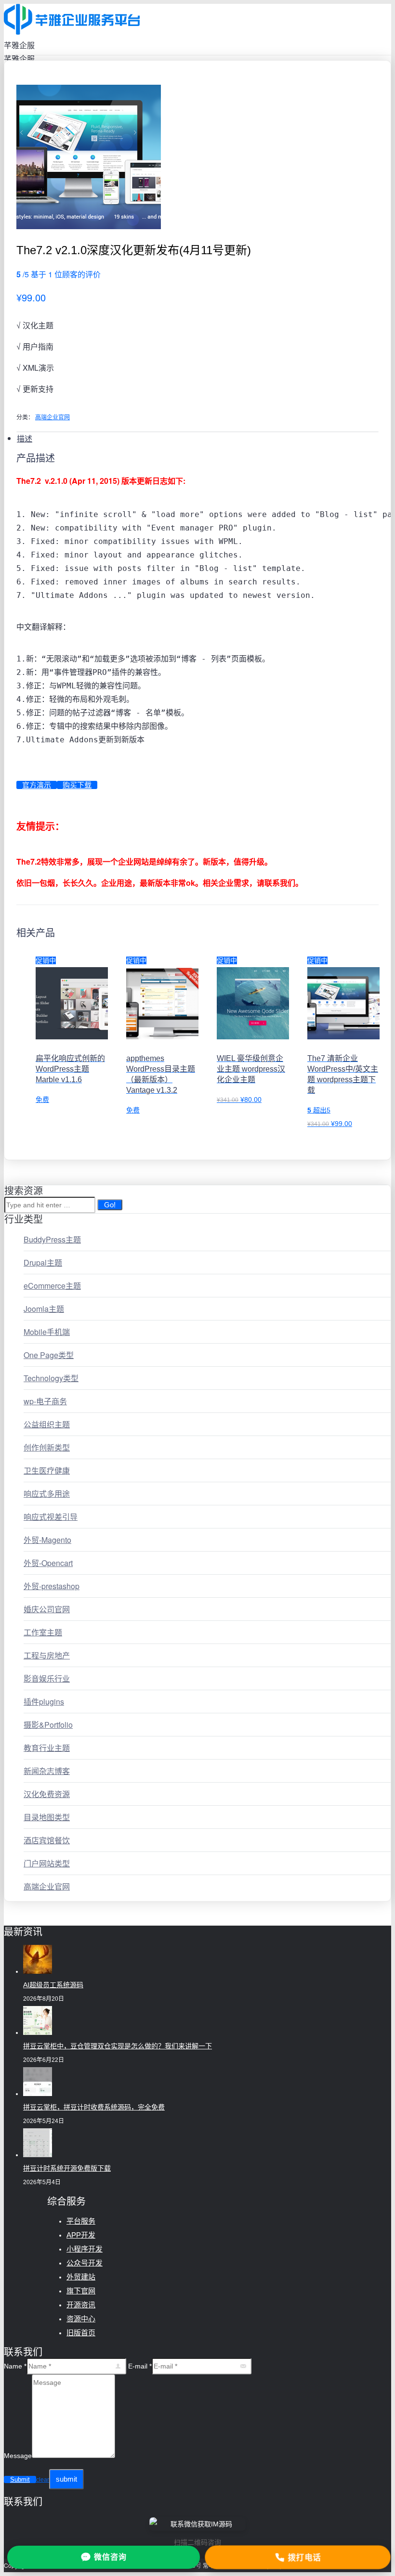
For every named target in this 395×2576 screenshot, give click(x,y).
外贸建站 (81, 2277)
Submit (20, 2479)
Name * (15, 2366)
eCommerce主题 (52, 1286)
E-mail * (140, 2366)
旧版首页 (81, 2333)
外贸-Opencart (48, 1563)
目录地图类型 (47, 1817)
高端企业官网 (53, 417)
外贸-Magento (47, 1540)
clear (43, 2480)
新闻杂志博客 (47, 1771)
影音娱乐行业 (47, 1678)
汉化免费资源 (47, 1794)
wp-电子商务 (45, 1401)
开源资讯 (81, 2305)
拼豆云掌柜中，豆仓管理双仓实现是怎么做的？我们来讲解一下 (118, 2046)
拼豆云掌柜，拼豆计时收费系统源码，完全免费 (94, 2107)
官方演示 (37, 785)
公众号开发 (85, 2263)
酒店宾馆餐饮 (47, 1840)
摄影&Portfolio (48, 1725)
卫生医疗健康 (47, 1470)
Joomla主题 (44, 1309)
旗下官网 (81, 2291)
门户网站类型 (47, 1863)
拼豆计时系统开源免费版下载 (67, 2168)
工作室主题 (43, 1632)
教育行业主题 (47, 1748)
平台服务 (81, 2221)
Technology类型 (51, 1378)
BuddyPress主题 (52, 1239)
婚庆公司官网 (47, 1609)
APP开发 (81, 2235)
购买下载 (77, 785)
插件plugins (44, 1702)
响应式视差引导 (51, 1517)
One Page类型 (49, 1355)
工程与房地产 (47, 1655)
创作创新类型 (47, 1447)
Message (18, 2456)
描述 (25, 438)
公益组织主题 (47, 1424)
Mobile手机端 (47, 1332)
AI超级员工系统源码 (53, 1985)
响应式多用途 (47, 1494)
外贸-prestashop (52, 1586)
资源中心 (81, 2319)
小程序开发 (85, 2249)
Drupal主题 (43, 1262)
